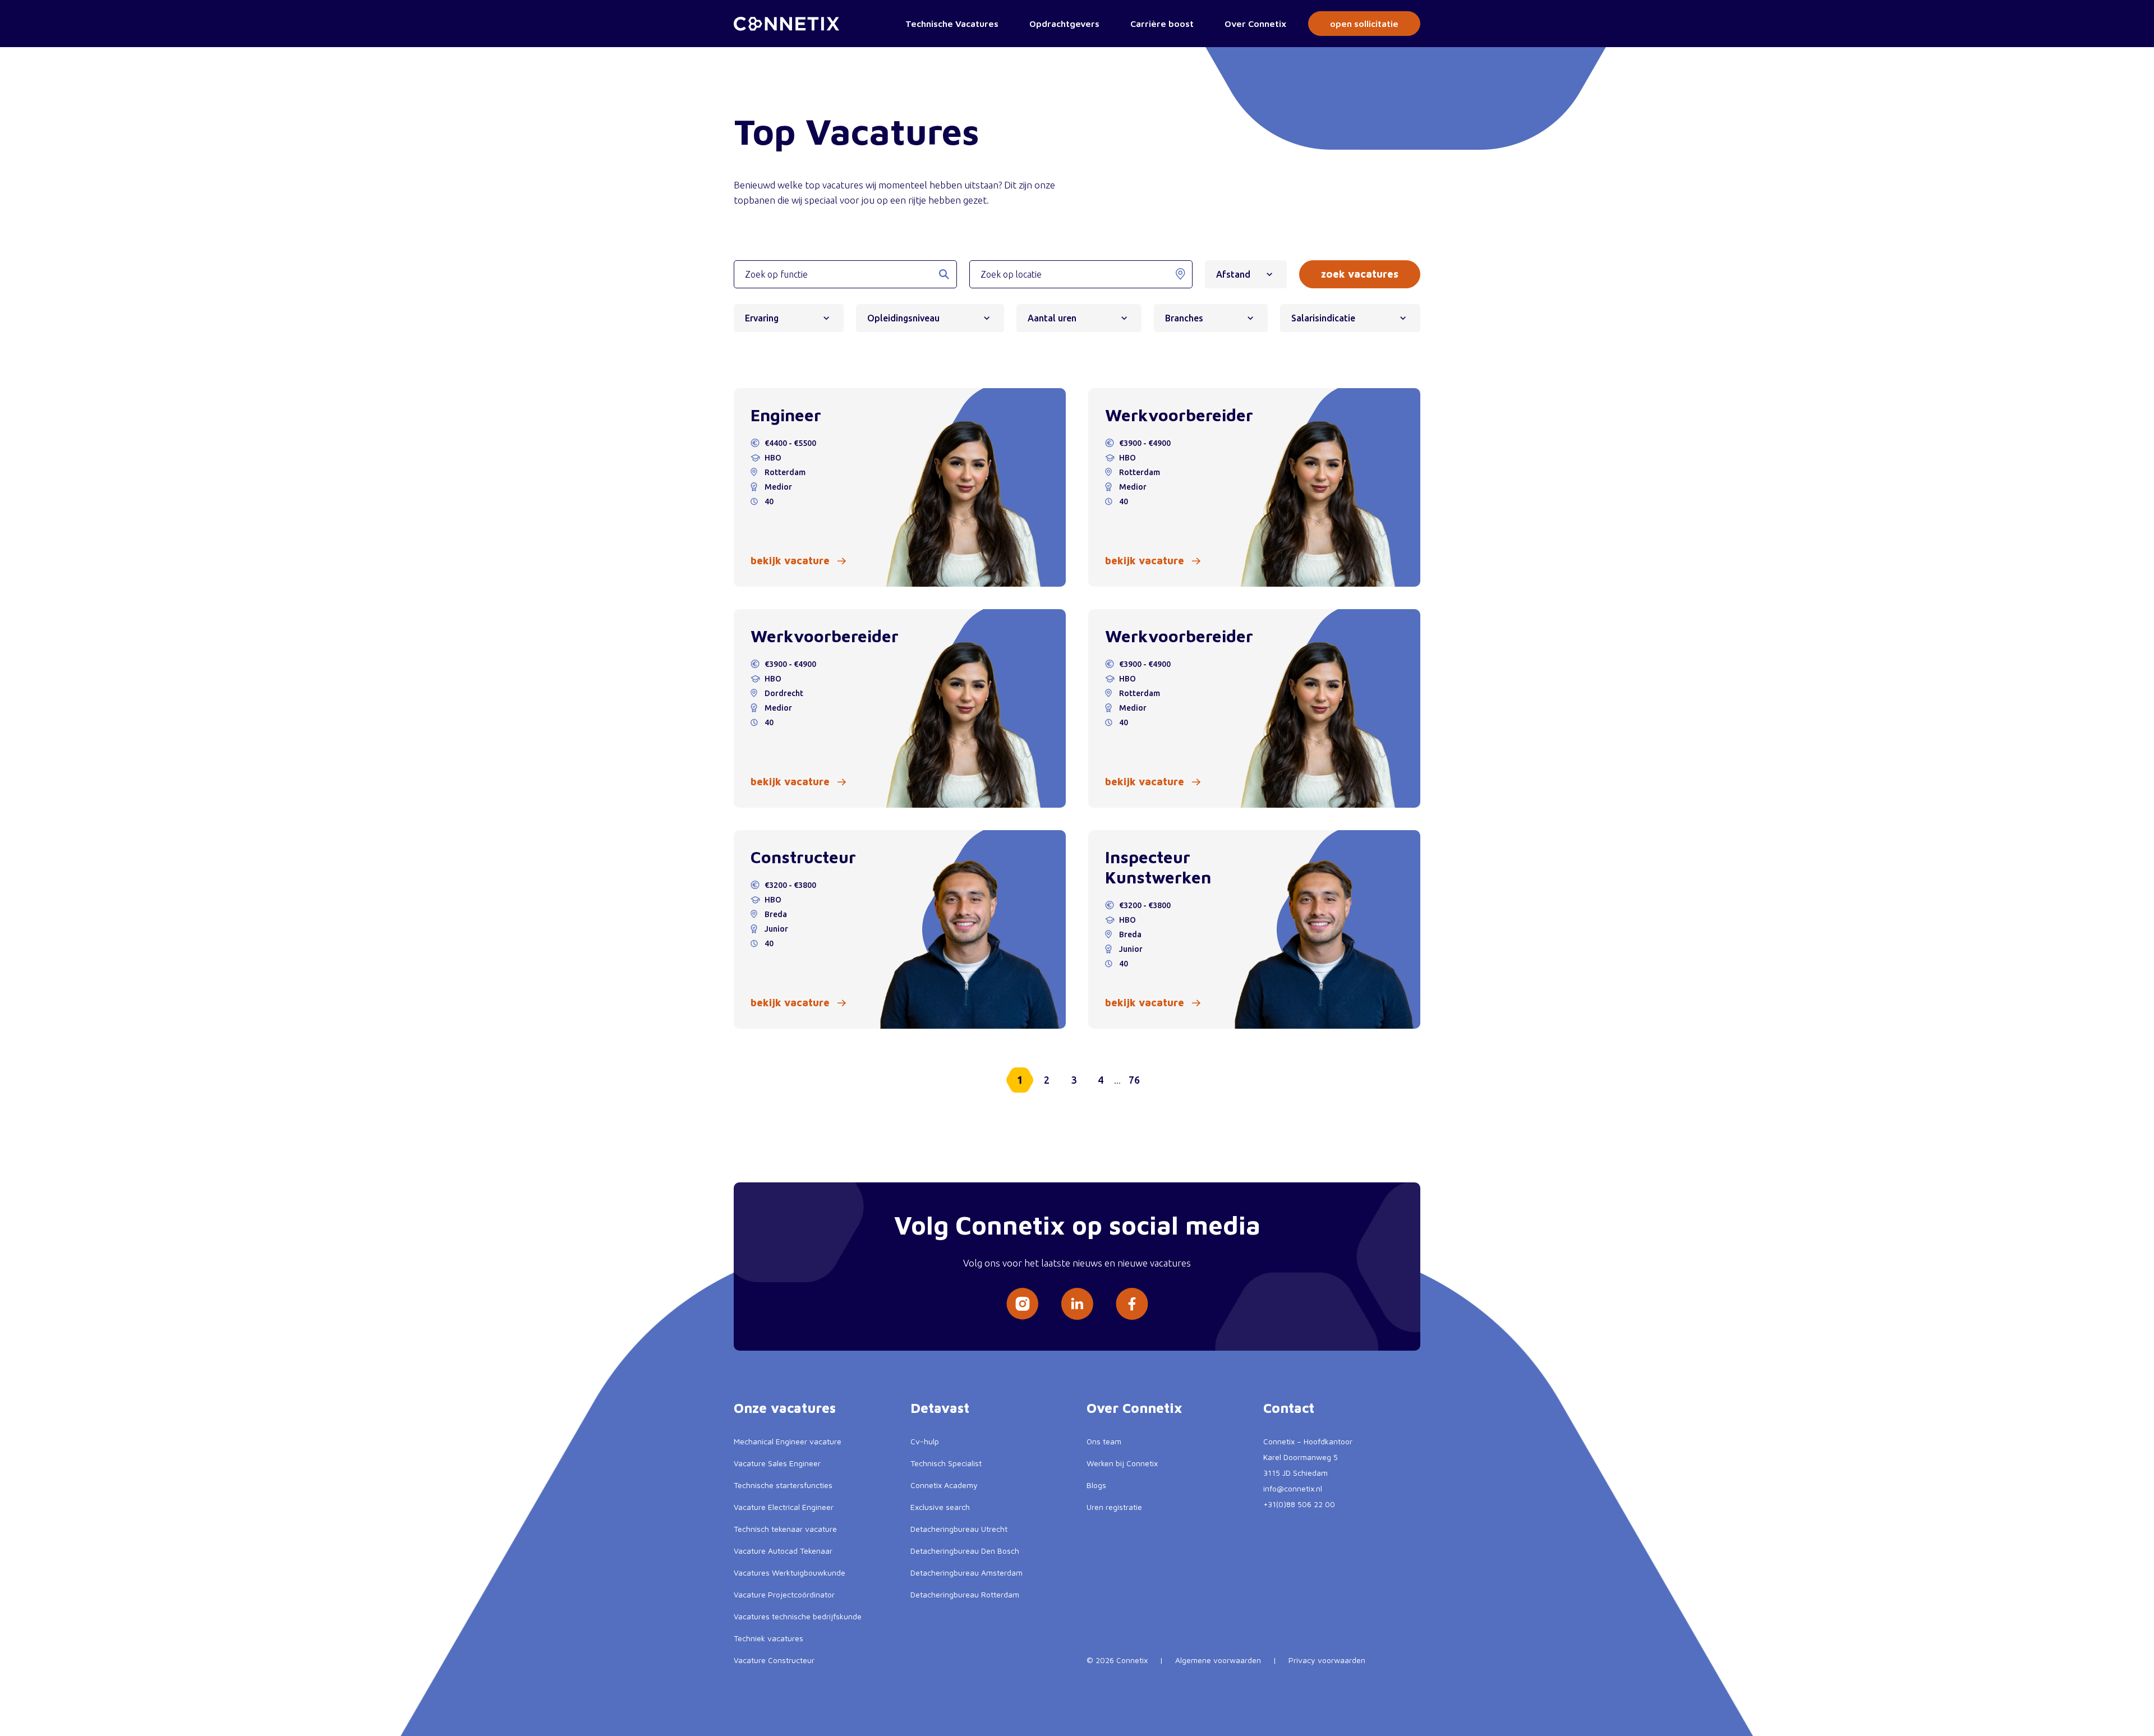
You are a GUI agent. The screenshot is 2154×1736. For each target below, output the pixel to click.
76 (1134, 1080)
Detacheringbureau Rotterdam (965, 1594)
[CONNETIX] (786, 24)
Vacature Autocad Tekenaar (783, 1551)
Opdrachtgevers (1064, 24)
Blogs (1096, 1485)
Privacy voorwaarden (1327, 1660)
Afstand (1233, 274)
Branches (1184, 318)
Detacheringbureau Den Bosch (965, 1551)
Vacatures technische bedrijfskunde (798, 1616)
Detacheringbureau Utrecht (959, 1529)
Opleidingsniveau (903, 318)
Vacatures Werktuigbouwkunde (790, 1572)
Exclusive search (940, 1507)
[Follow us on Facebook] (1132, 1304)
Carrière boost (1162, 24)
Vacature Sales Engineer (777, 1463)
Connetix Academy (944, 1485)
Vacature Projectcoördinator (784, 1594)
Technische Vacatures (952, 24)
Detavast (940, 1408)
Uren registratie (1114, 1507)
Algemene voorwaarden (1218, 1660)
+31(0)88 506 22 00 (1299, 1504)
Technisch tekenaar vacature (785, 1529)
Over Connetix (1255, 24)
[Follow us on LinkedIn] (1077, 1304)
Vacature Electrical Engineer (784, 1507)
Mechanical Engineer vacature (788, 1441)
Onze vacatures (785, 1408)
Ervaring (762, 318)
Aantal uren (1052, 318)
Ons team (1104, 1441)
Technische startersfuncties (783, 1485)
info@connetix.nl (1293, 1488)
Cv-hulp (925, 1441)
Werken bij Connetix (1122, 1463)
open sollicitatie (1364, 24)
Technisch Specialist (946, 1463)
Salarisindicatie (1323, 318)
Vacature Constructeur (774, 1660)
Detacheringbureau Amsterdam (966, 1572)
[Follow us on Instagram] (1022, 1304)
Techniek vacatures (768, 1638)
